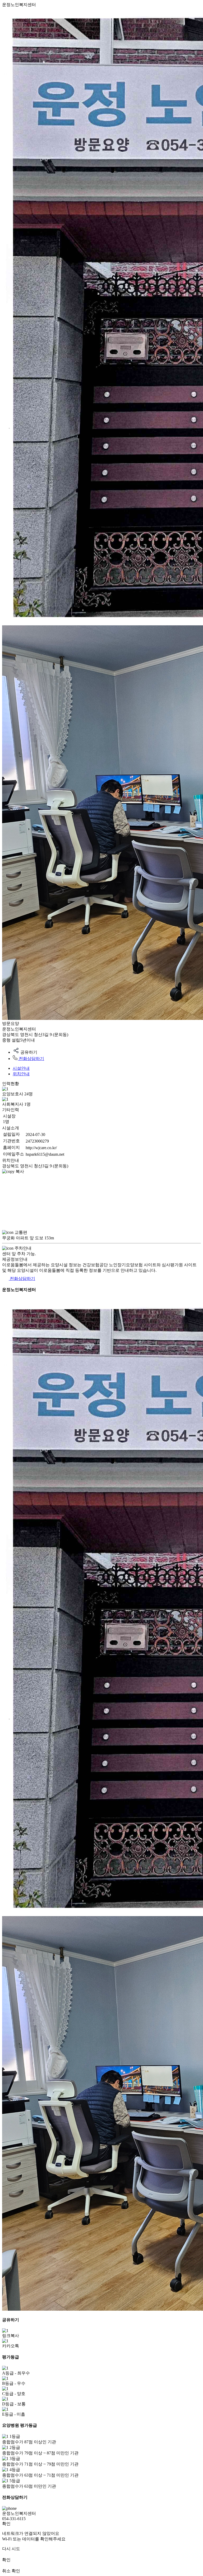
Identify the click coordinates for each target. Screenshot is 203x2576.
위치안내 (21, 1074)
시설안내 (21, 1068)
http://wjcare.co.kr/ (41, 1148)
